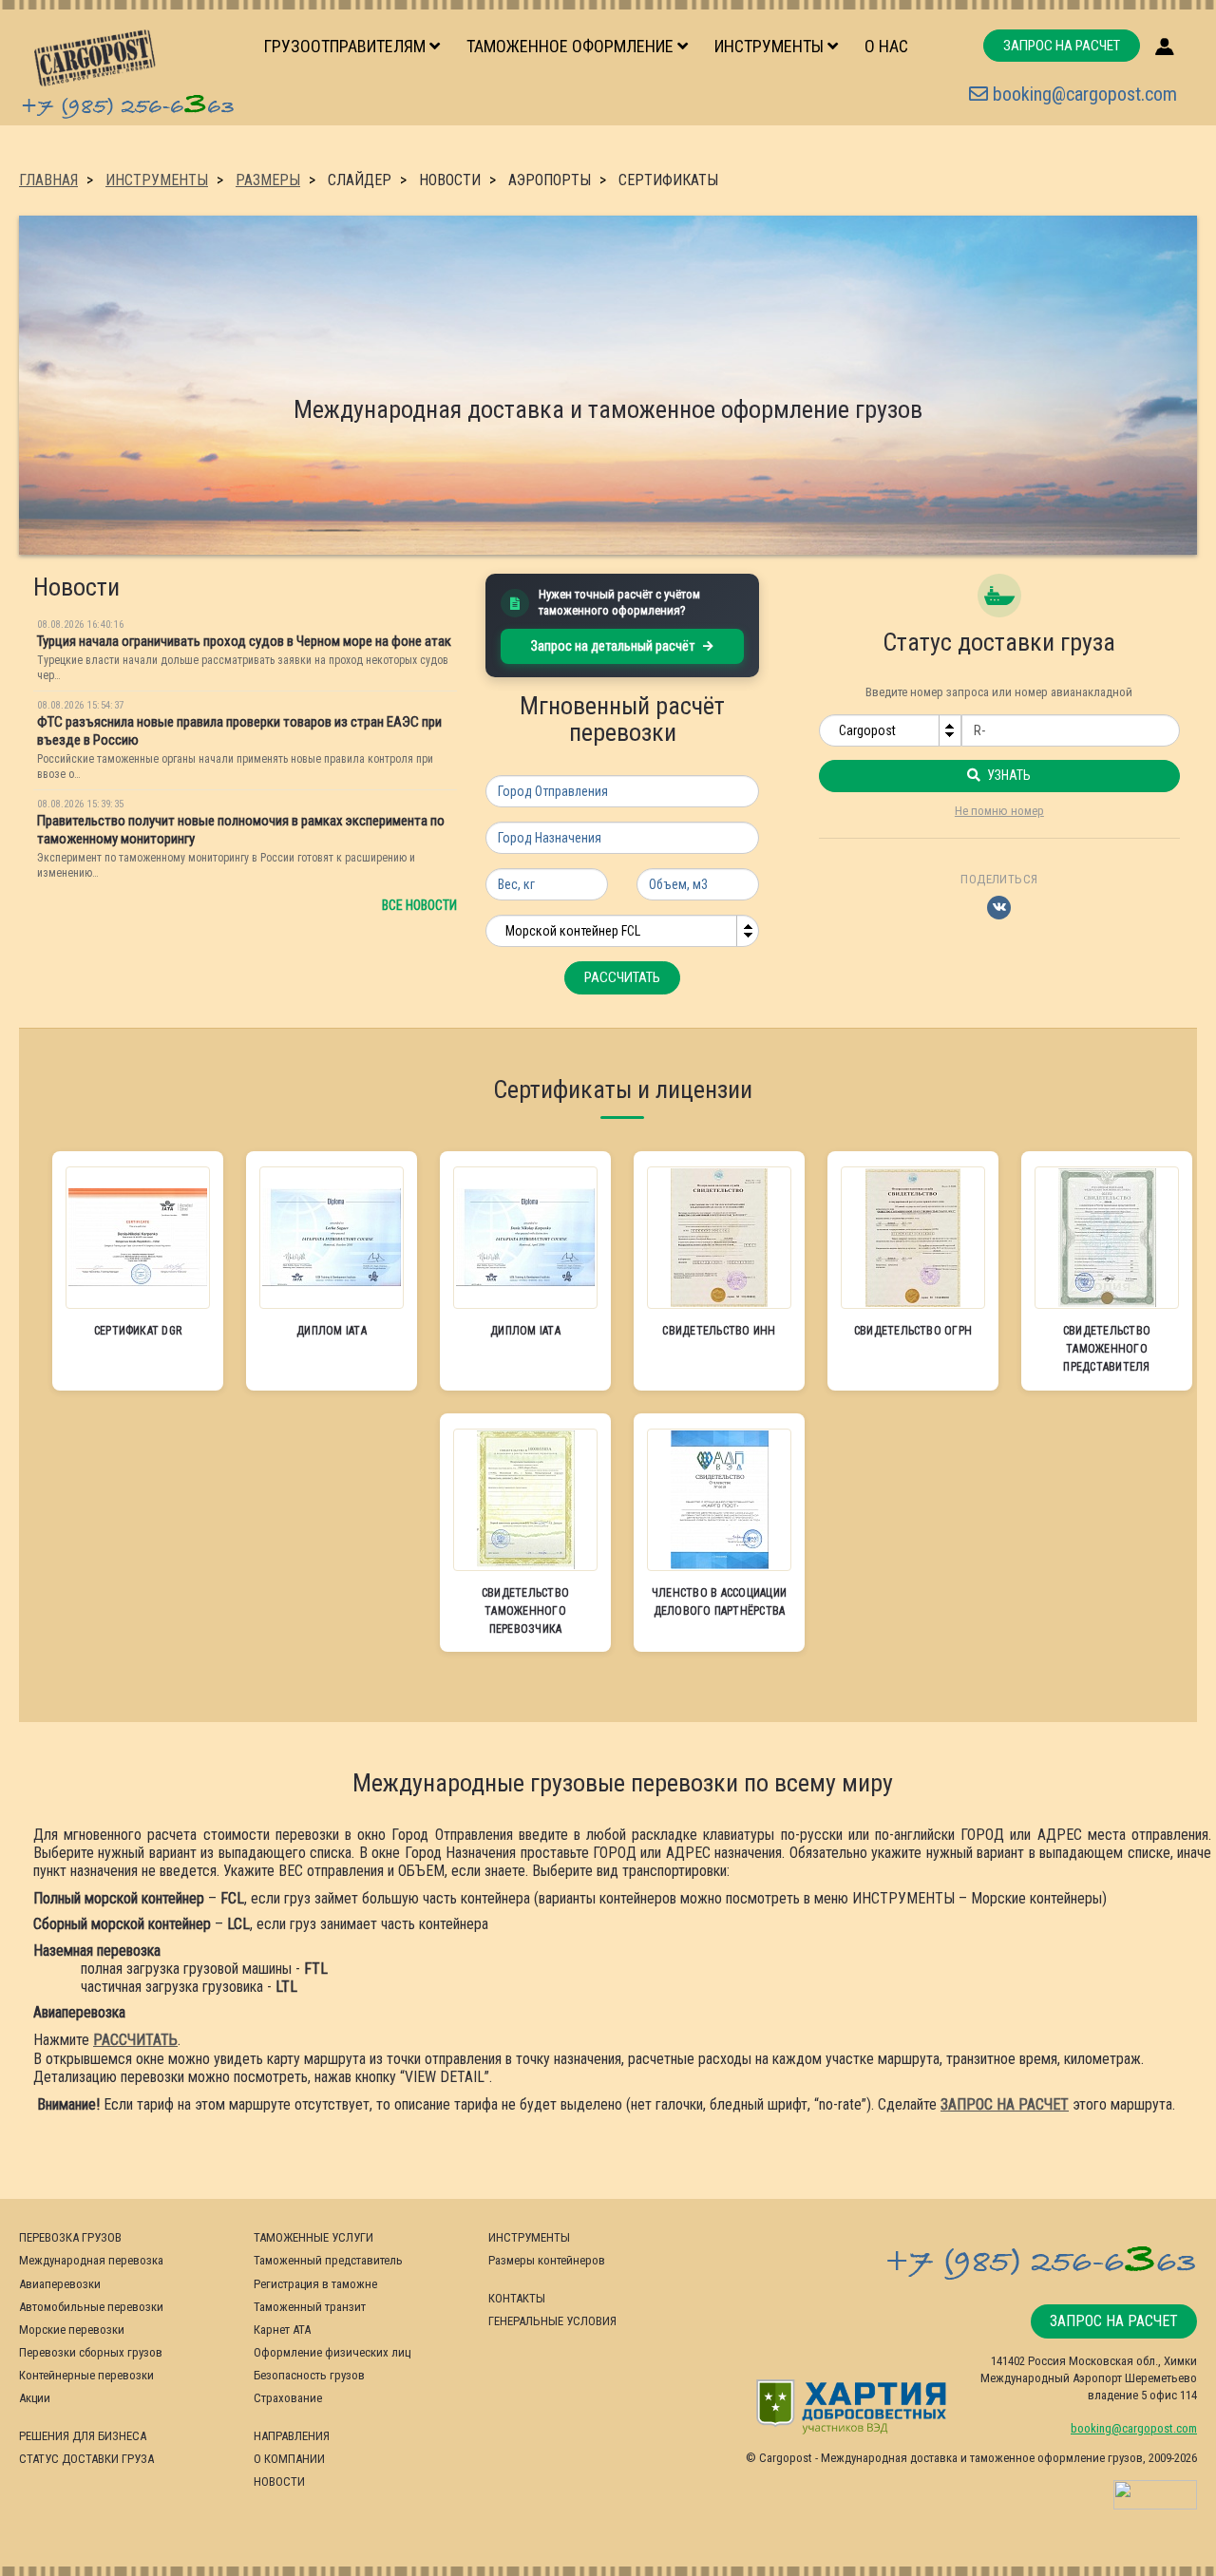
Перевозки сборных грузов (91, 2352)
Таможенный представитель (328, 2260)
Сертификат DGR (138, 1331)
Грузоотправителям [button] (347, 46)
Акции (35, 2398)
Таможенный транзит (310, 2307)
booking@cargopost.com (1083, 94)
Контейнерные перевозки (86, 2375)
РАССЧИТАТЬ (135, 2040)
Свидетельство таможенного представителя (1107, 1349)
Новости (279, 2481)
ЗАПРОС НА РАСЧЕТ (1005, 2104)
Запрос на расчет (1062, 46)
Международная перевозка (91, 2260)
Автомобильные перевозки (91, 2307)
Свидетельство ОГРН (913, 1331)
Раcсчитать (622, 977)
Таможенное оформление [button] (572, 46)
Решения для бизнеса (83, 2436)
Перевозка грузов (70, 2237)
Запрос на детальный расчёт (614, 646)
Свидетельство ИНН (719, 1331)
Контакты (517, 2298)
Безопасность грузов (309, 2375)
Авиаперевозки (60, 2284)
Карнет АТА (282, 2330)
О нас (886, 46)
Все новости (419, 905)
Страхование (288, 2398)
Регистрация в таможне (315, 2284)
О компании (289, 2459)
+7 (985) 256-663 (127, 104)
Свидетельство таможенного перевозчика (525, 1611)
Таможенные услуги (313, 2237)
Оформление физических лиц (332, 2352)
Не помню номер (999, 811)
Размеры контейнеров (547, 2260)
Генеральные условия (552, 2321)
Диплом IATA (332, 1331)
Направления (292, 2436)
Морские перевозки (72, 2330)
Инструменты (529, 2237)
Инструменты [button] (771, 46)
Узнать (1007, 775)
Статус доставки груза (86, 2459)
